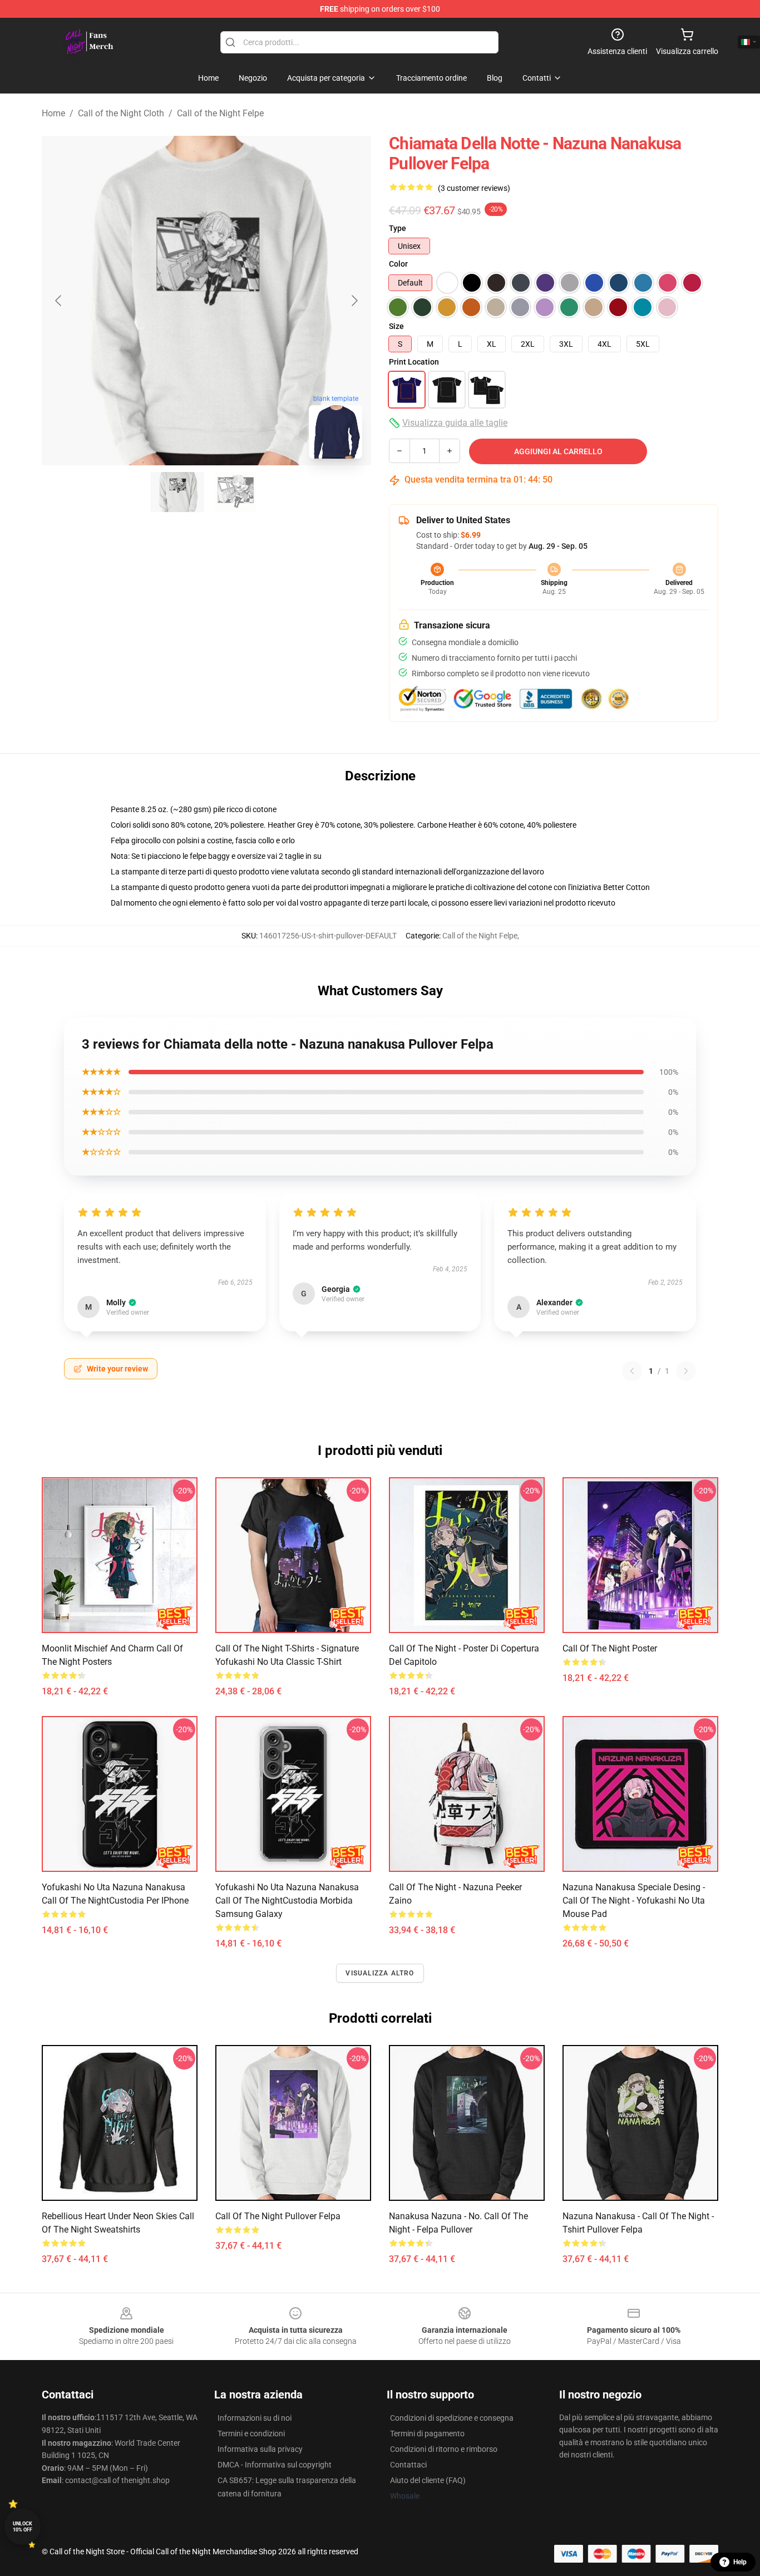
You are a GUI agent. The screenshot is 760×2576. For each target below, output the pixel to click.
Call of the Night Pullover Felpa (278, 2216)
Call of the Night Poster (610, 1648)
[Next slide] (354, 301)
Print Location (414, 362)
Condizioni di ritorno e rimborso (444, 2449)
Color (398, 264)
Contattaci (408, 2465)
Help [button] (740, 2562)
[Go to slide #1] (177, 492)
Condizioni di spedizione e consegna (452, 2418)
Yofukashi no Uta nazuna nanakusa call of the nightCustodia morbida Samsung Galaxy (287, 1901)
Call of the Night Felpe (220, 113)
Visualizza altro (380, 1973)
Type (398, 228)
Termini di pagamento (427, 2434)
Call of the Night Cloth (121, 113)
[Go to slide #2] (235, 492)
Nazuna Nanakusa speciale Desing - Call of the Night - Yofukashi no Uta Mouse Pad (634, 1901)
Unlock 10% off (23, 2527)
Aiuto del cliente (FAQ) (428, 2480)
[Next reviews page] (686, 1371)
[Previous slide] (59, 301)
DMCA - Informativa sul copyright (275, 2465)
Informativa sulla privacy (260, 2449)
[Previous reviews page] (632, 1371)
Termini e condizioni (251, 2434)
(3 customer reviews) (474, 188)
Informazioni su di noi (255, 2418)
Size (396, 326)
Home (53, 113)
